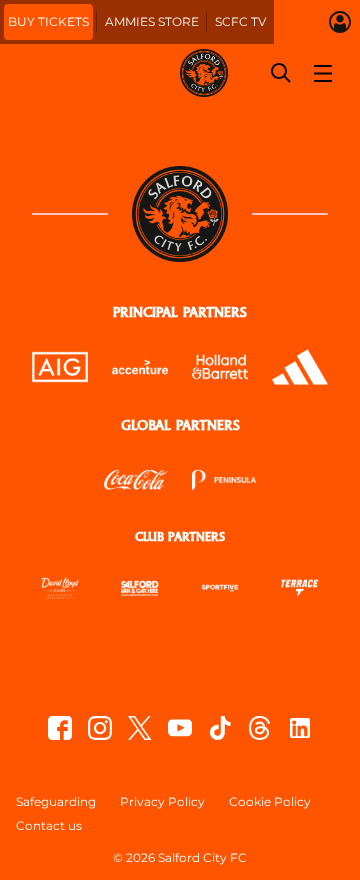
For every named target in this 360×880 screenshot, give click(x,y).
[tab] (48, 22)
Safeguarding (56, 802)
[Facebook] (60, 728)
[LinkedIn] (300, 728)
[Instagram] (100, 728)
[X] (140, 728)
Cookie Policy (270, 802)
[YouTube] (180, 728)
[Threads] (260, 728)
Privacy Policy (162, 802)
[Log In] (340, 22)
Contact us (49, 826)
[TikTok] (220, 728)
